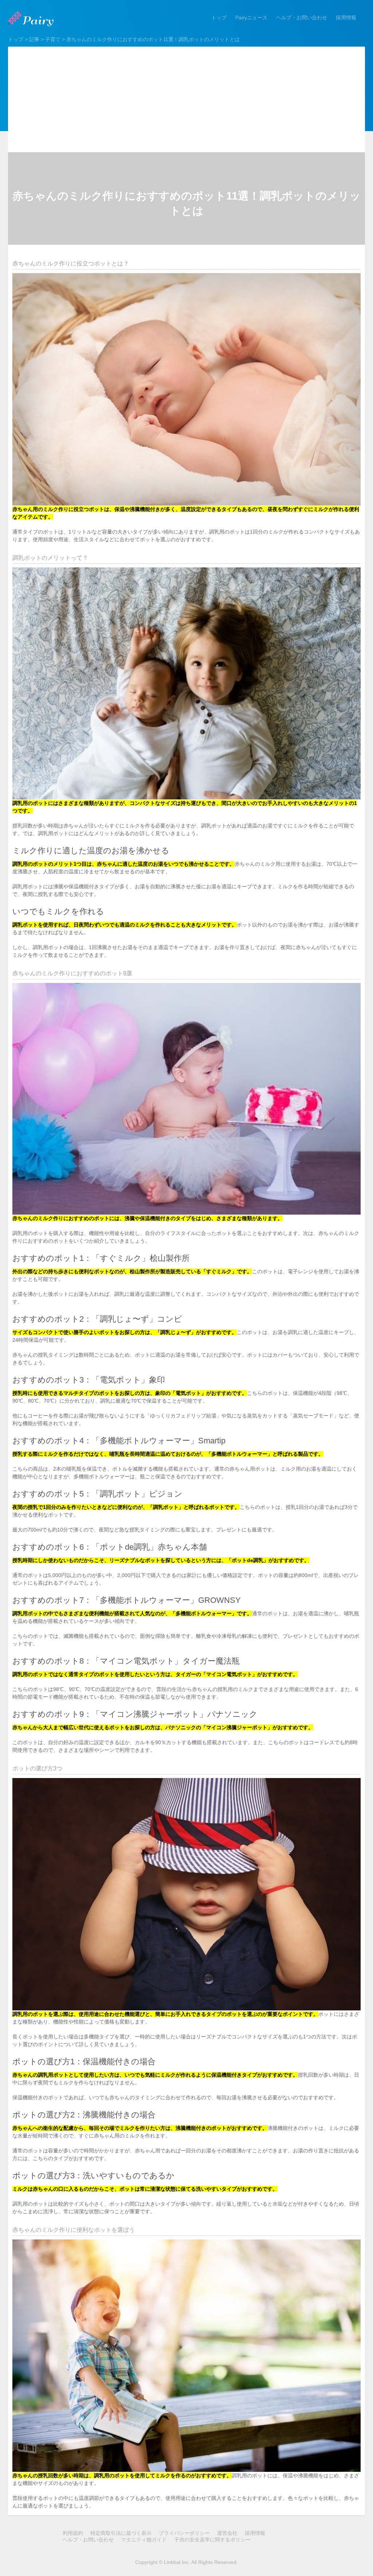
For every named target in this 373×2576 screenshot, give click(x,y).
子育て (53, 39)
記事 (34, 39)
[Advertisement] (186, 98)
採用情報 (346, 17)
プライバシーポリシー (184, 2533)
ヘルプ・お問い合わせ (302, 17)
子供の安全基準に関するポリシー (212, 2540)
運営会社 (227, 2533)
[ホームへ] (32, 19)
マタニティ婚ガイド (144, 2540)
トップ (219, 17)
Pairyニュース (251, 17)
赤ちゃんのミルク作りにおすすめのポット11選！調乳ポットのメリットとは (153, 39)
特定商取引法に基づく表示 (121, 2533)
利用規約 (73, 2533)
